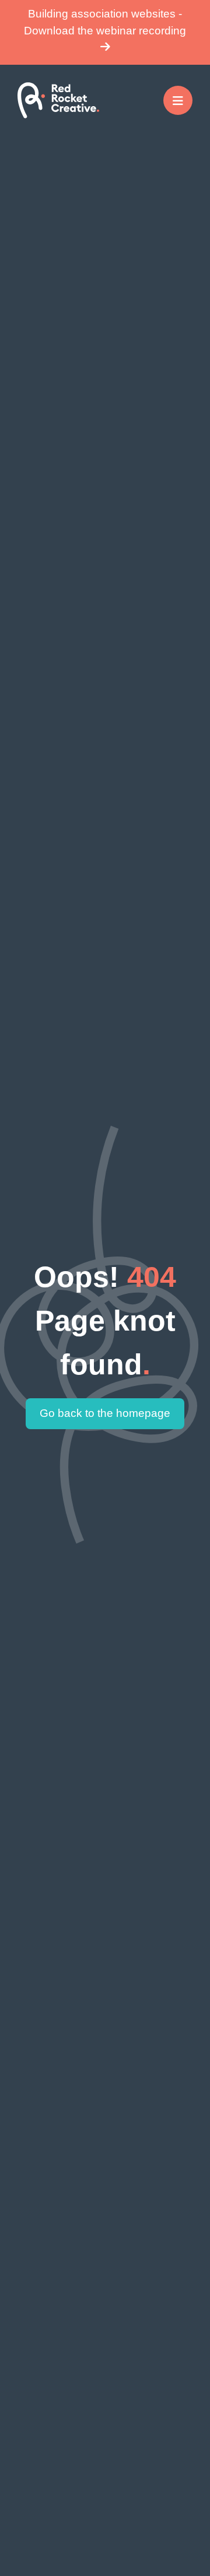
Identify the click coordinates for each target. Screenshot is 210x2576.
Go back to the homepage (105, 1413)
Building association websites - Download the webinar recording (105, 22)
